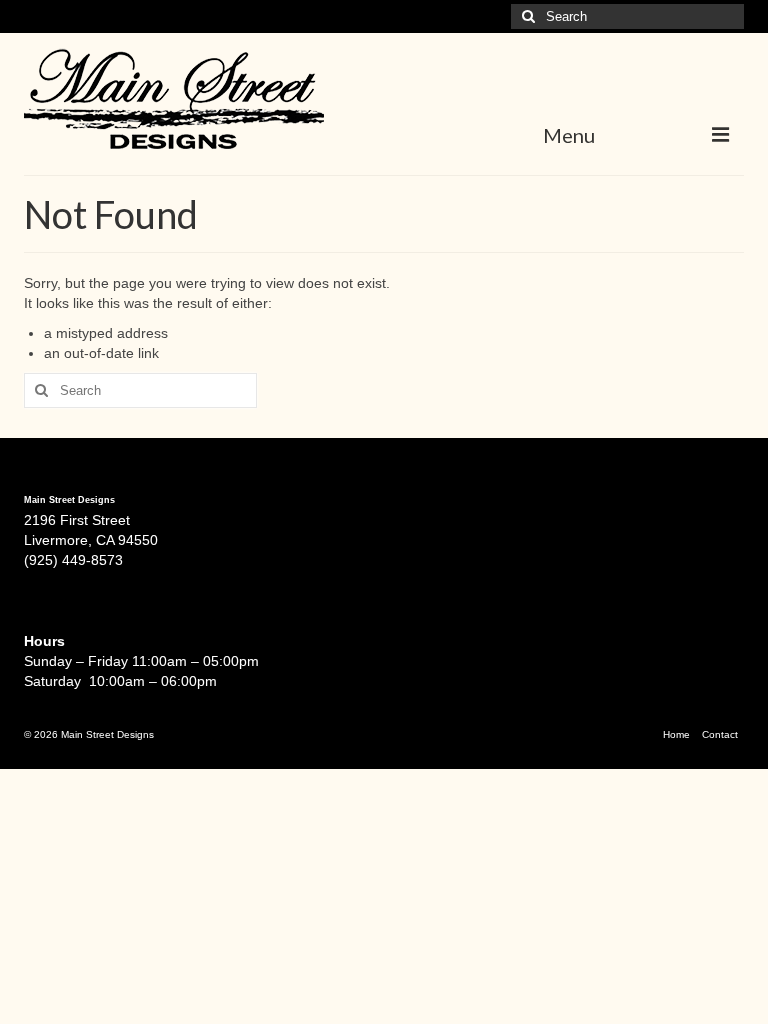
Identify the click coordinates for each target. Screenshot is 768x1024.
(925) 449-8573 (73, 560)
